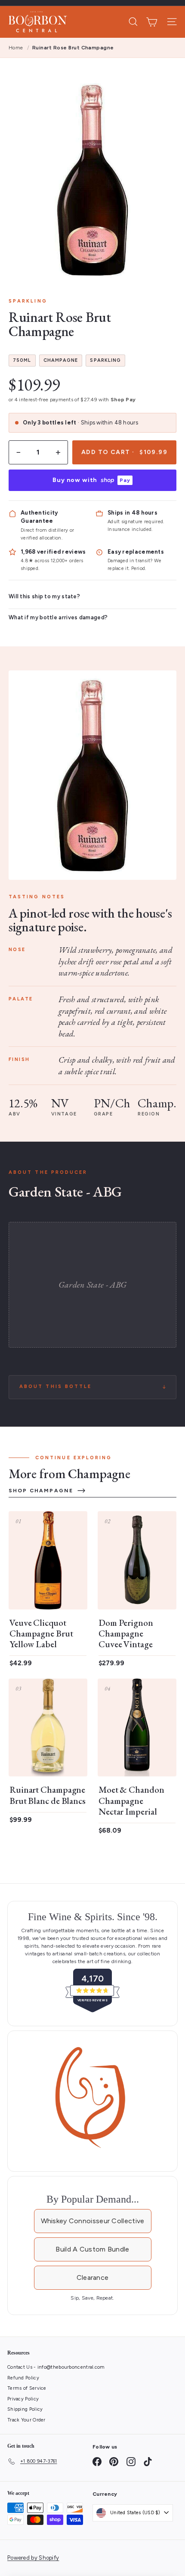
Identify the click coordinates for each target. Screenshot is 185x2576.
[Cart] (152, 22)
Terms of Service (27, 2388)
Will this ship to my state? (44, 596)
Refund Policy (23, 2378)
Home (16, 48)
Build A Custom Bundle (92, 2249)
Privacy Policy (23, 2399)
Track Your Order (26, 2420)
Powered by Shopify (33, 2558)
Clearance (93, 2277)
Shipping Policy (25, 2409)
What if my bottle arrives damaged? (58, 617)
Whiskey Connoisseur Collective (93, 2221)
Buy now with (91, 480)
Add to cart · (124, 452)
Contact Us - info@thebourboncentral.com (56, 2367)
